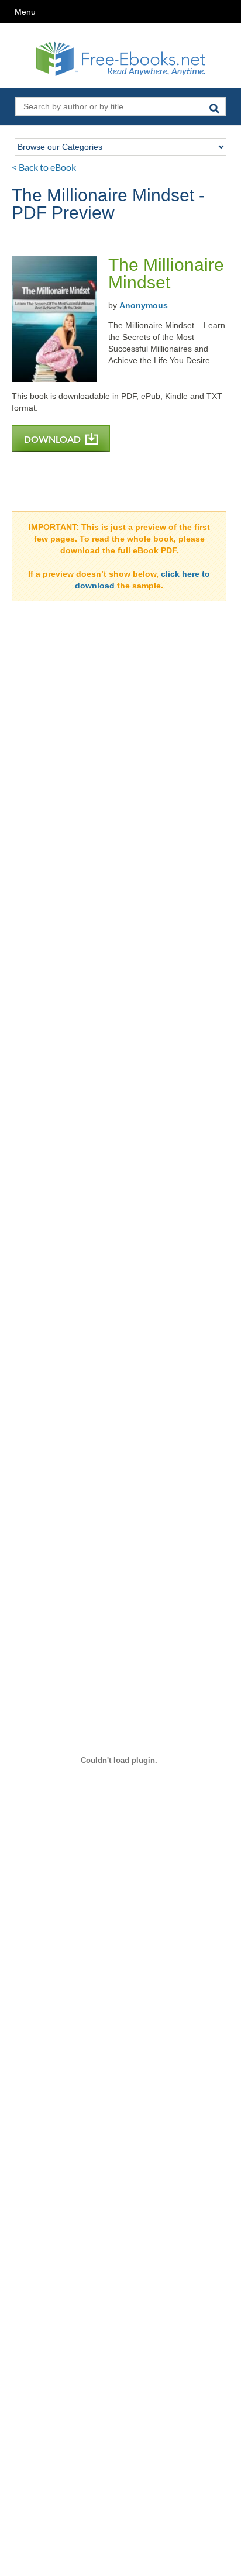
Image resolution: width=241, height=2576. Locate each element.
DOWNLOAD (53, 439)
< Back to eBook (44, 167)
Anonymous (144, 305)
